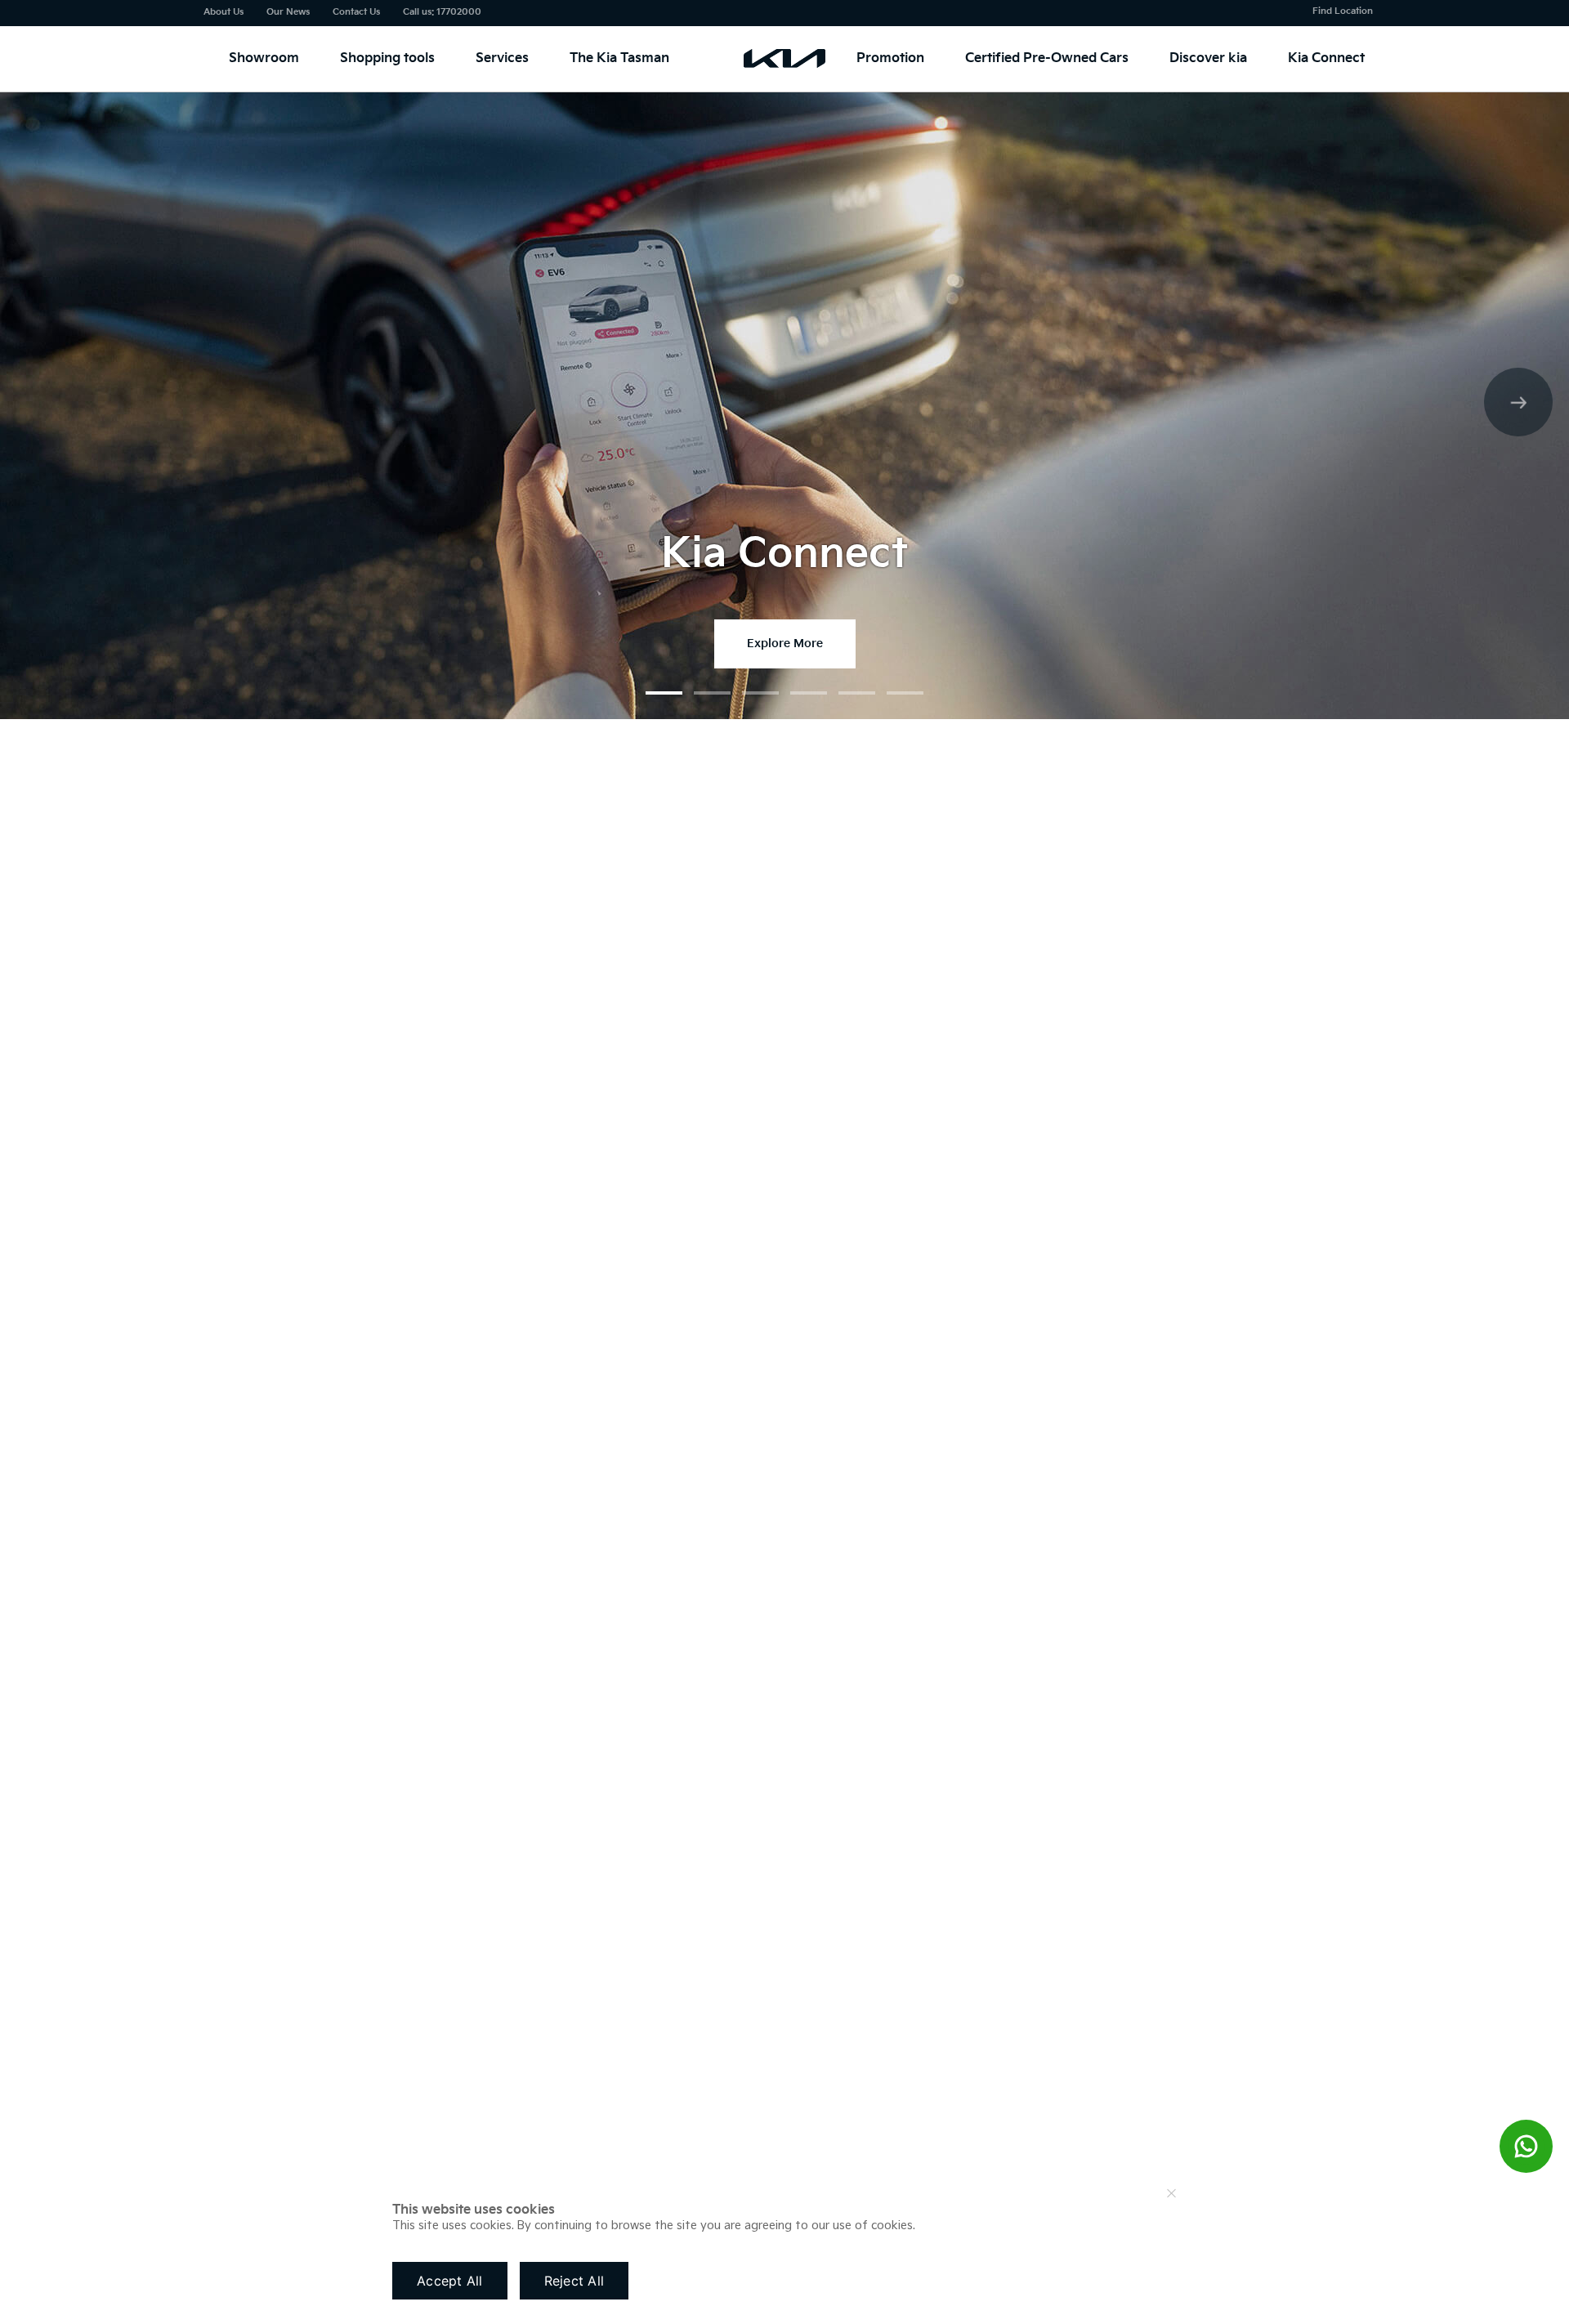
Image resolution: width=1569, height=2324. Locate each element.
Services (502, 58)
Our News (288, 12)
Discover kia (1208, 58)
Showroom (264, 58)
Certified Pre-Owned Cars (1047, 58)
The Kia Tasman (619, 58)
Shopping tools (387, 58)
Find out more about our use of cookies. (1033, 2226)
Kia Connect (1326, 58)
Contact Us (356, 12)
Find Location (1343, 11)
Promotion (890, 58)
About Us (224, 12)
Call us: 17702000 (442, 12)
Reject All (574, 2281)
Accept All (450, 2281)
